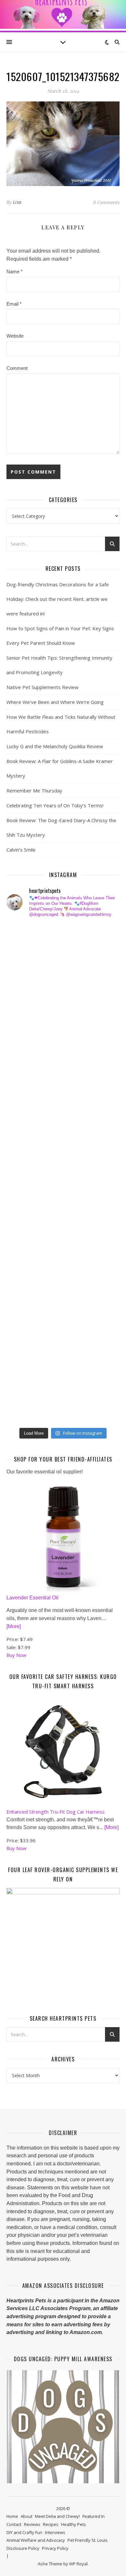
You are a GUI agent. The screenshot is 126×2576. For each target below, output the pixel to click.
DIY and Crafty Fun (24, 2532)
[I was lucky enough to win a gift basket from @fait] (26, 1135)
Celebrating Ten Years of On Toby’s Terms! (55, 805)
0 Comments (106, 202)
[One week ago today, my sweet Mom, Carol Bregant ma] (26, 1110)
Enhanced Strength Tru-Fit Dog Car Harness (56, 1812)
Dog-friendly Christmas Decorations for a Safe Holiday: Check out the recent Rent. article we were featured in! (58, 599)
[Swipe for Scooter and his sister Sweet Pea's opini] (26, 1410)
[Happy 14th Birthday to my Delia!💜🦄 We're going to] (26, 1261)
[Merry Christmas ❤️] (26, 1010)
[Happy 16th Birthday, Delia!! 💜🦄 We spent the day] (26, 985)
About (26, 2516)
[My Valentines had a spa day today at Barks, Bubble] (26, 1310)
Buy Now (16, 1655)
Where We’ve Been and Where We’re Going (55, 702)
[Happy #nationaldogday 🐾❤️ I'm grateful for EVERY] (26, 1035)
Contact (14, 2524)
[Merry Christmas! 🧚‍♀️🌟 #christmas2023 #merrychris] (26, 1386)
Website (15, 336)
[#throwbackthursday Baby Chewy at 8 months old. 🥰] (26, 1285)
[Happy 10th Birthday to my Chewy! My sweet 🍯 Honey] (26, 1210)
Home (12, 2516)
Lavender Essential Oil (32, 1598)
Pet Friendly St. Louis (88, 2540)
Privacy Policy (55, 2548)
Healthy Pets (73, 2524)
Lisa (17, 202)
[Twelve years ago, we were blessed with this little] (26, 1360)
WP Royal (78, 2564)
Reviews (32, 2524)
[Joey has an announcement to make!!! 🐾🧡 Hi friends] (26, 935)
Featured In (94, 2516)
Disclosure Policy (23, 2548)
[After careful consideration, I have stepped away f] (26, 960)
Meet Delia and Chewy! (57, 2516)
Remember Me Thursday (34, 791)
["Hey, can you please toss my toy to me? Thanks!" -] (26, 1235)
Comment (17, 368)
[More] (14, 1626)
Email (14, 304)
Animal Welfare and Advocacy (36, 2540)
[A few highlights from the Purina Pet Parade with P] (26, 1335)
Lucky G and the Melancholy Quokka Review (55, 746)
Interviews (55, 2532)
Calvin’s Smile (21, 850)
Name (15, 272)
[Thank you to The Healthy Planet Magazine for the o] (26, 1185)
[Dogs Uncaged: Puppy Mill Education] (63, 2427)
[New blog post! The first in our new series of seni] (26, 1160)
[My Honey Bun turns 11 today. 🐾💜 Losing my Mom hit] (26, 1085)
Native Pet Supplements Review (42, 687)
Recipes (51, 2524)
